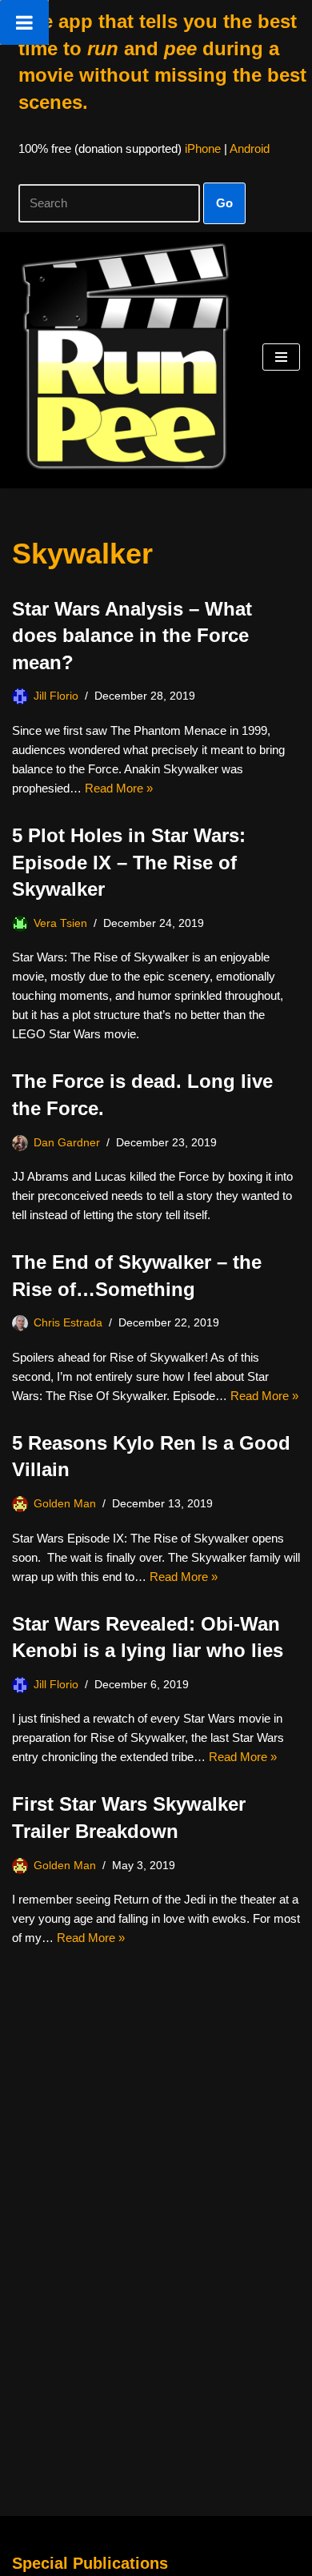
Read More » (119, 788)
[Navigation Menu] (281, 357)
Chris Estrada (68, 1323)
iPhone (203, 148)
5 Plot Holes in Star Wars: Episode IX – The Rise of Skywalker (129, 862)
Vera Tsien (60, 923)
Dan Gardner (67, 1143)
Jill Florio (56, 696)
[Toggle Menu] (24, 22)
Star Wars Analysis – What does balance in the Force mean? (132, 636)
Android (250, 148)
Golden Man (65, 1504)
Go (224, 203)
